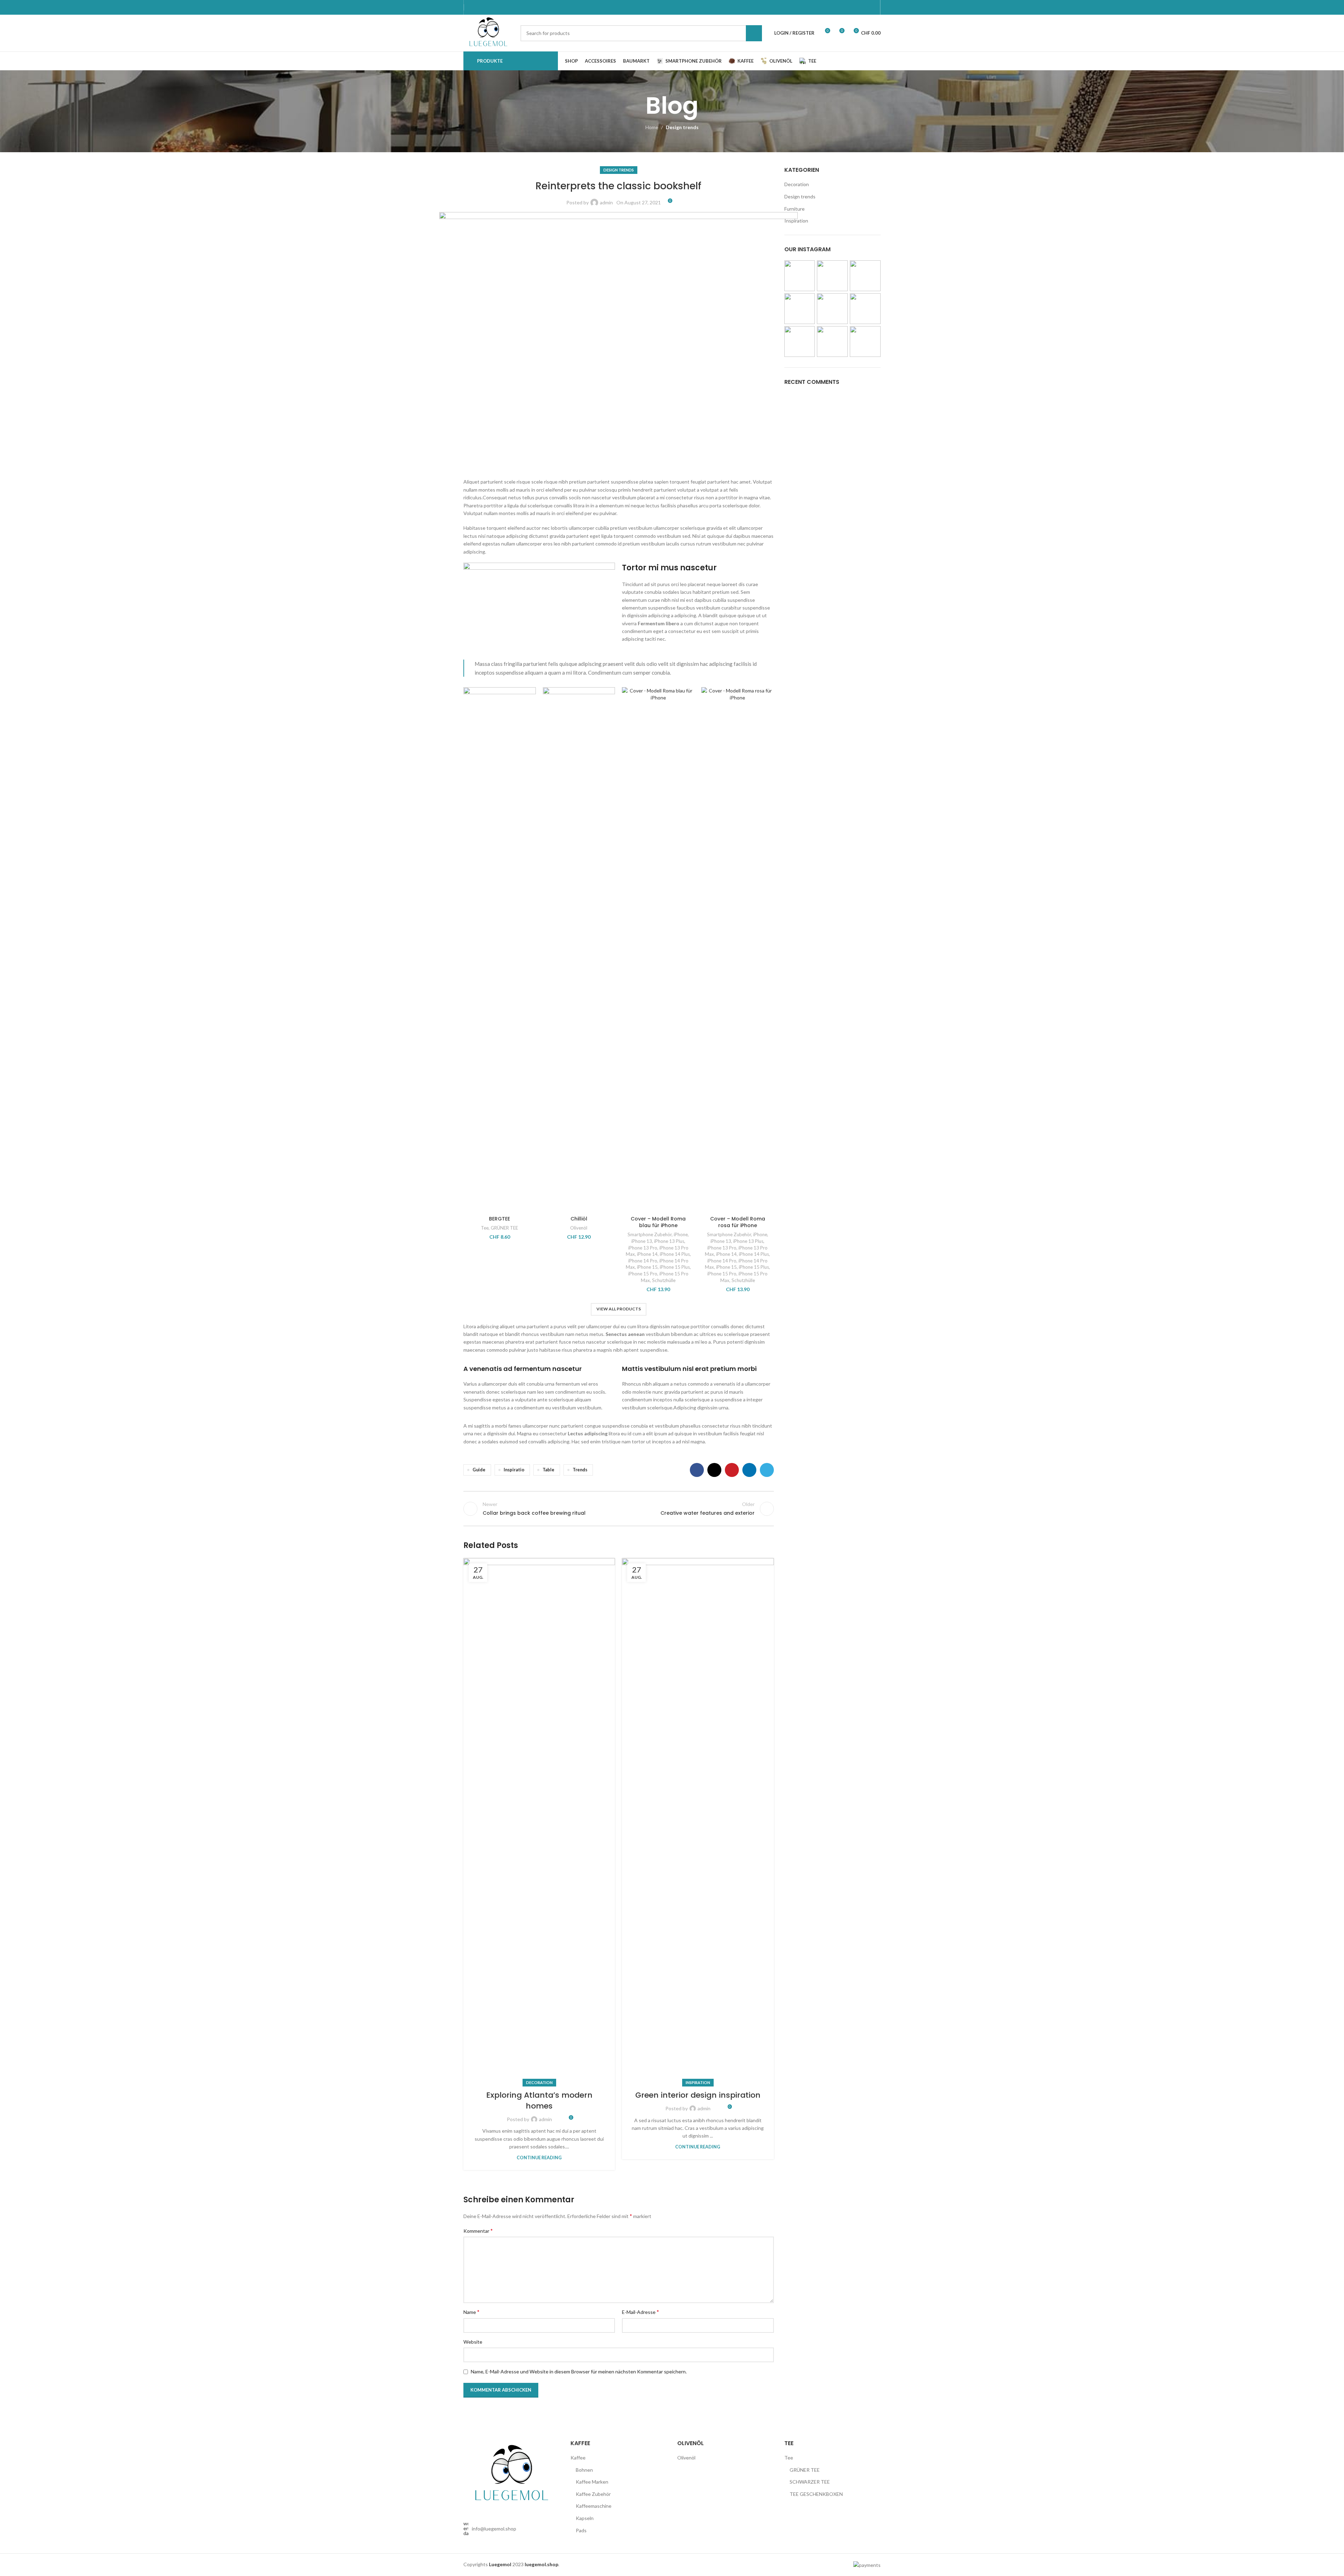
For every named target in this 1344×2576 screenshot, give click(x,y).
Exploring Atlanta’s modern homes (539, 2100)
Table (548, 1470)
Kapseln (585, 2518)
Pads (581, 2530)
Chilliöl (579, 1219)
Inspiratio (514, 1470)
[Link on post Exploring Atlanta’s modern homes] (539, 1821)
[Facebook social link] (697, 1470)
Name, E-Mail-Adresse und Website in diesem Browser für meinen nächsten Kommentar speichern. (579, 2371)
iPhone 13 (642, 1241)
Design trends (682, 127)
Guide (479, 1470)
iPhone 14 (647, 1254)
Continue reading (539, 2158)
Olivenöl (579, 1228)
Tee (485, 1228)
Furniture (794, 209)
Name (471, 2312)
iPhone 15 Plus (675, 1267)
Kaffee (578, 2458)
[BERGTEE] (500, 950)
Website (473, 2342)
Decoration (539, 2082)
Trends (580, 1470)
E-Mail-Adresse (640, 2312)
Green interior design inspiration (698, 2095)
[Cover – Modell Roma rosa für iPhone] (738, 950)
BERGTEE (499, 1219)
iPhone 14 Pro (643, 1261)
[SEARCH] (754, 33)
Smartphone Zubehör (650, 1234)
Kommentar (478, 2230)
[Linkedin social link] (749, 1470)
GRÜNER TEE (504, 1228)
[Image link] (512, 2474)
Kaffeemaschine (594, 2506)
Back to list (618, 1509)
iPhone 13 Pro (643, 1248)
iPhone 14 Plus (675, 1254)
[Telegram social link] (767, 1470)
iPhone (681, 1234)
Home (652, 127)
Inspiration (698, 2082)
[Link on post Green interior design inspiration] (698, 1821)
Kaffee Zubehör (593, 2494)
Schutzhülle (664, 1280)
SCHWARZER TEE (810, 2482)
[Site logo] (488, 32)
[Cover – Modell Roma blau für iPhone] (658, 950)
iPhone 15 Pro (643, 1274)
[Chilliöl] (579, 950)
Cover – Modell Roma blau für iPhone (658, 1222)
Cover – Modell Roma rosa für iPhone (738, 1222)
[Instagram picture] (800, 276)
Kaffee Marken (592, 2482)
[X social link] (714, 1470)
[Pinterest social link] (732, 1470)
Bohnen (584, 2470)
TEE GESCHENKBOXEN (816, 2494)
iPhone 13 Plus (669, 1241)
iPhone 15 (647, 1267)
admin (606, 202)
